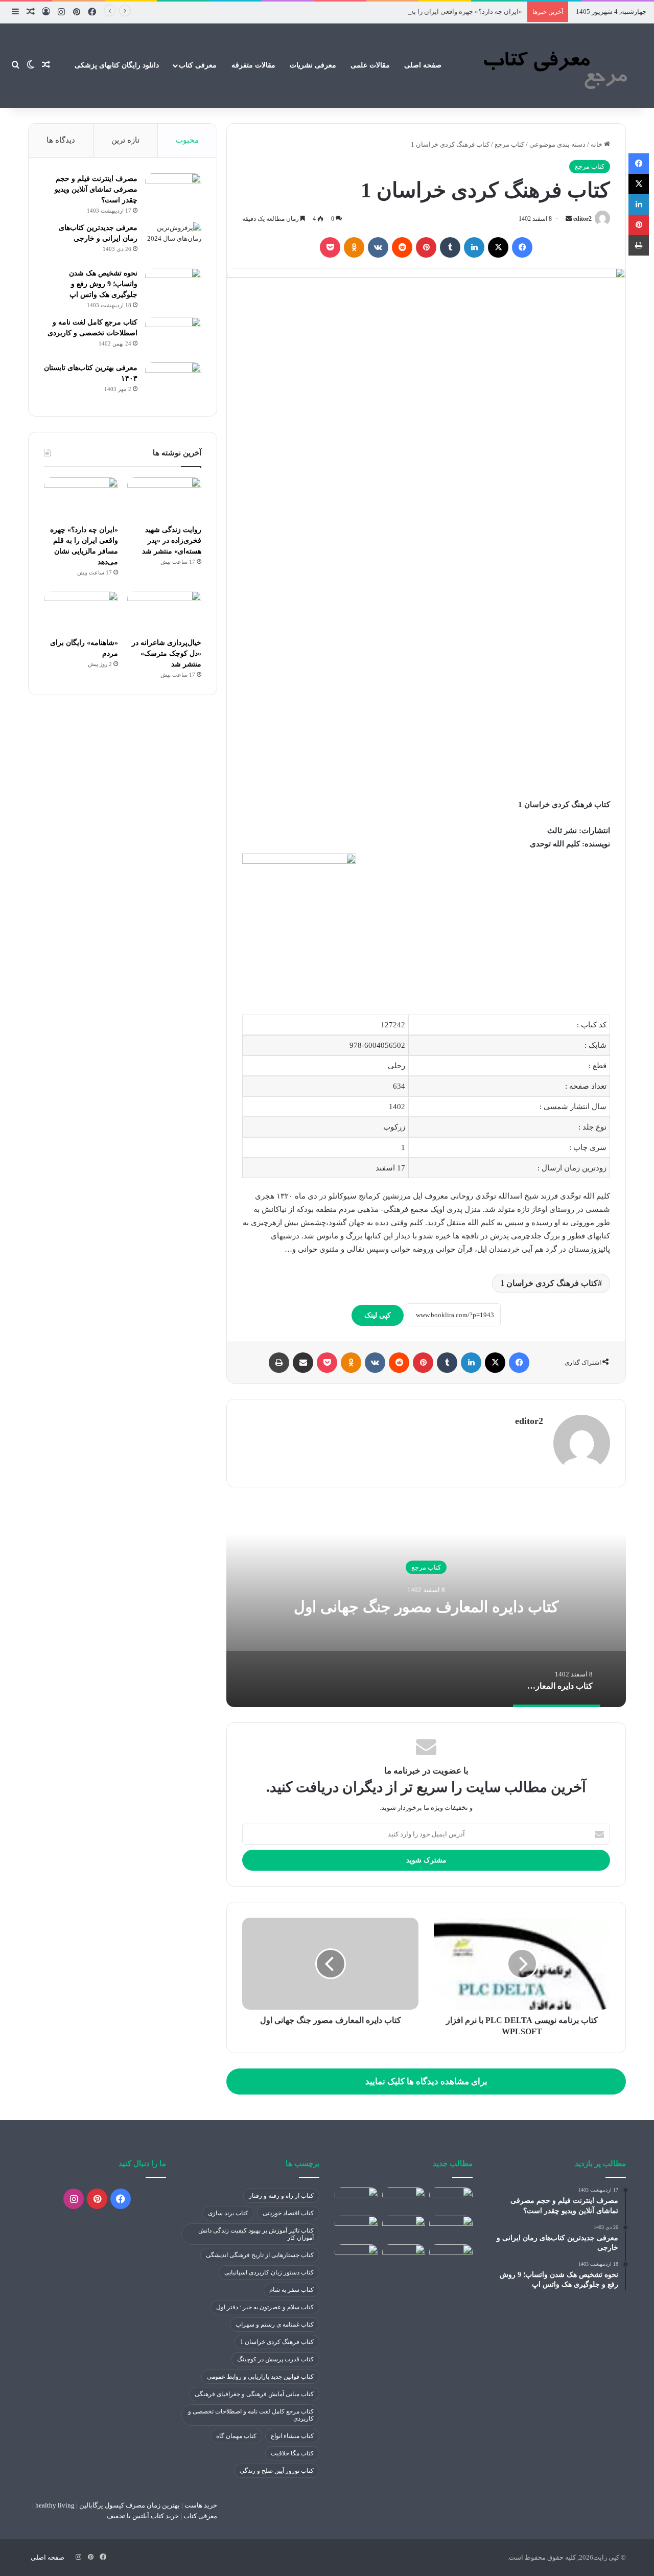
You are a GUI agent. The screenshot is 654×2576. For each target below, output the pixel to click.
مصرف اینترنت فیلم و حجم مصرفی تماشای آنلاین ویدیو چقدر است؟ (96, 189)
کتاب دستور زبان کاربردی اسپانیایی (269, 2272)
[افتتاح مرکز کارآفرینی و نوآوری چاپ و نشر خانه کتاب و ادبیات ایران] (404, 2257)
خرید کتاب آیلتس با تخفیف (143, 2516)
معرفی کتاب (198, 65)
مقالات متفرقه (253, 65)
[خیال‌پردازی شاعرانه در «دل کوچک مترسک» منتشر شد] (164, 612)
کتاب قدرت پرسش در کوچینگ (275, 2359)
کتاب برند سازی (228, 2213)
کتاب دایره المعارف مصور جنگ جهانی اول (426, 1606)
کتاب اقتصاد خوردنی (288, 2213)
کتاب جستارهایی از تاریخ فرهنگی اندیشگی (260, 2255)
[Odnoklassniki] (354, 247)
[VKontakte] (378, 247)
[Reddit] (402, 247)
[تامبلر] (450, 247)
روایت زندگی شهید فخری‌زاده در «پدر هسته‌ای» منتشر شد (172, 540)
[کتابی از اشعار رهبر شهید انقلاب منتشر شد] (356, 2257)
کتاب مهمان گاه (236, 2436)
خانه (597, 144)
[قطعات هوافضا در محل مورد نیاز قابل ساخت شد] (451, 2199)
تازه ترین (125, 140)
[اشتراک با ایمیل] (303, 1363)
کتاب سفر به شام (291, 2290)
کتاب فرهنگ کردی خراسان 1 (549, 1283)
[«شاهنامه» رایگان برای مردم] (81, 612)
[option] (426, 1605)
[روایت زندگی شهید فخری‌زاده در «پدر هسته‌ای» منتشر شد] (164, 498)
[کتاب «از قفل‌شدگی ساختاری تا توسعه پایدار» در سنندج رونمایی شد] (356, 2228)
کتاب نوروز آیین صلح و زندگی (277, 2471)
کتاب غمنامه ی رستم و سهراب (275, 2325)
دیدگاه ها (61, 140)
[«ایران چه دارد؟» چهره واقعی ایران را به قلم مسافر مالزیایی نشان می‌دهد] (81, 498)
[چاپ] (279, 1363)
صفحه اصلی (423, 65)
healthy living (54, 2505)
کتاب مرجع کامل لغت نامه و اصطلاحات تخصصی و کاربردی (251, 2415)
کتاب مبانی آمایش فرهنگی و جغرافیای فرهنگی (254, 2394)
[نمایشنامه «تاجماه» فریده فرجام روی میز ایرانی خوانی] (451, 2257)
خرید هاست (200, 2505)
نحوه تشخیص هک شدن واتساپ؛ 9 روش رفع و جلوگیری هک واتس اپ (103, 284)
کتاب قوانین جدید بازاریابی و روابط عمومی (260, 2377)
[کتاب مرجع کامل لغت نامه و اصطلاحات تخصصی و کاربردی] (173, 336)
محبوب (187, 140)
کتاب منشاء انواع (292, 2436)
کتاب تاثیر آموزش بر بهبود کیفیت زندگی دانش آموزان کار (256, 2234)
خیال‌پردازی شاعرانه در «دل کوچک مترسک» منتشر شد (167, 653)
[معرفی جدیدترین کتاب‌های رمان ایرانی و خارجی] (173, 241)
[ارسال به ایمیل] (569, 219)
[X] (498, 247)
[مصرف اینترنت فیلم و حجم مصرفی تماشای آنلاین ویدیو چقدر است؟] (173, 192)
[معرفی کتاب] (553, 65)
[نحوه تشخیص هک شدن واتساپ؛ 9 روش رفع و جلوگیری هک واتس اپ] (173, 287)
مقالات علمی (370, 65)
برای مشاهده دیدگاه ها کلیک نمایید (426, 2081)
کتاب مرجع (509, 144)
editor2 (582, 219)
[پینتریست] (426, 247)
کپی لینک (378, 1315)
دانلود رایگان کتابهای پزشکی (117, 65)
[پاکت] (330, 247)
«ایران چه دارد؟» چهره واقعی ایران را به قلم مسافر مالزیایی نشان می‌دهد (419, 11)
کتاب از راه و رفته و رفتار (281, 2196)
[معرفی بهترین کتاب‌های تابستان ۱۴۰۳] (173, 382)
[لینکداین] (474, 247)
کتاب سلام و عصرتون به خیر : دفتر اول (265, 2307)
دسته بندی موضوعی (557, 144)
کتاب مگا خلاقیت (292, 2453)
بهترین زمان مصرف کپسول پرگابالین (129, 2505)
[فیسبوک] (522, 247)
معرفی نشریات (313, 65)
